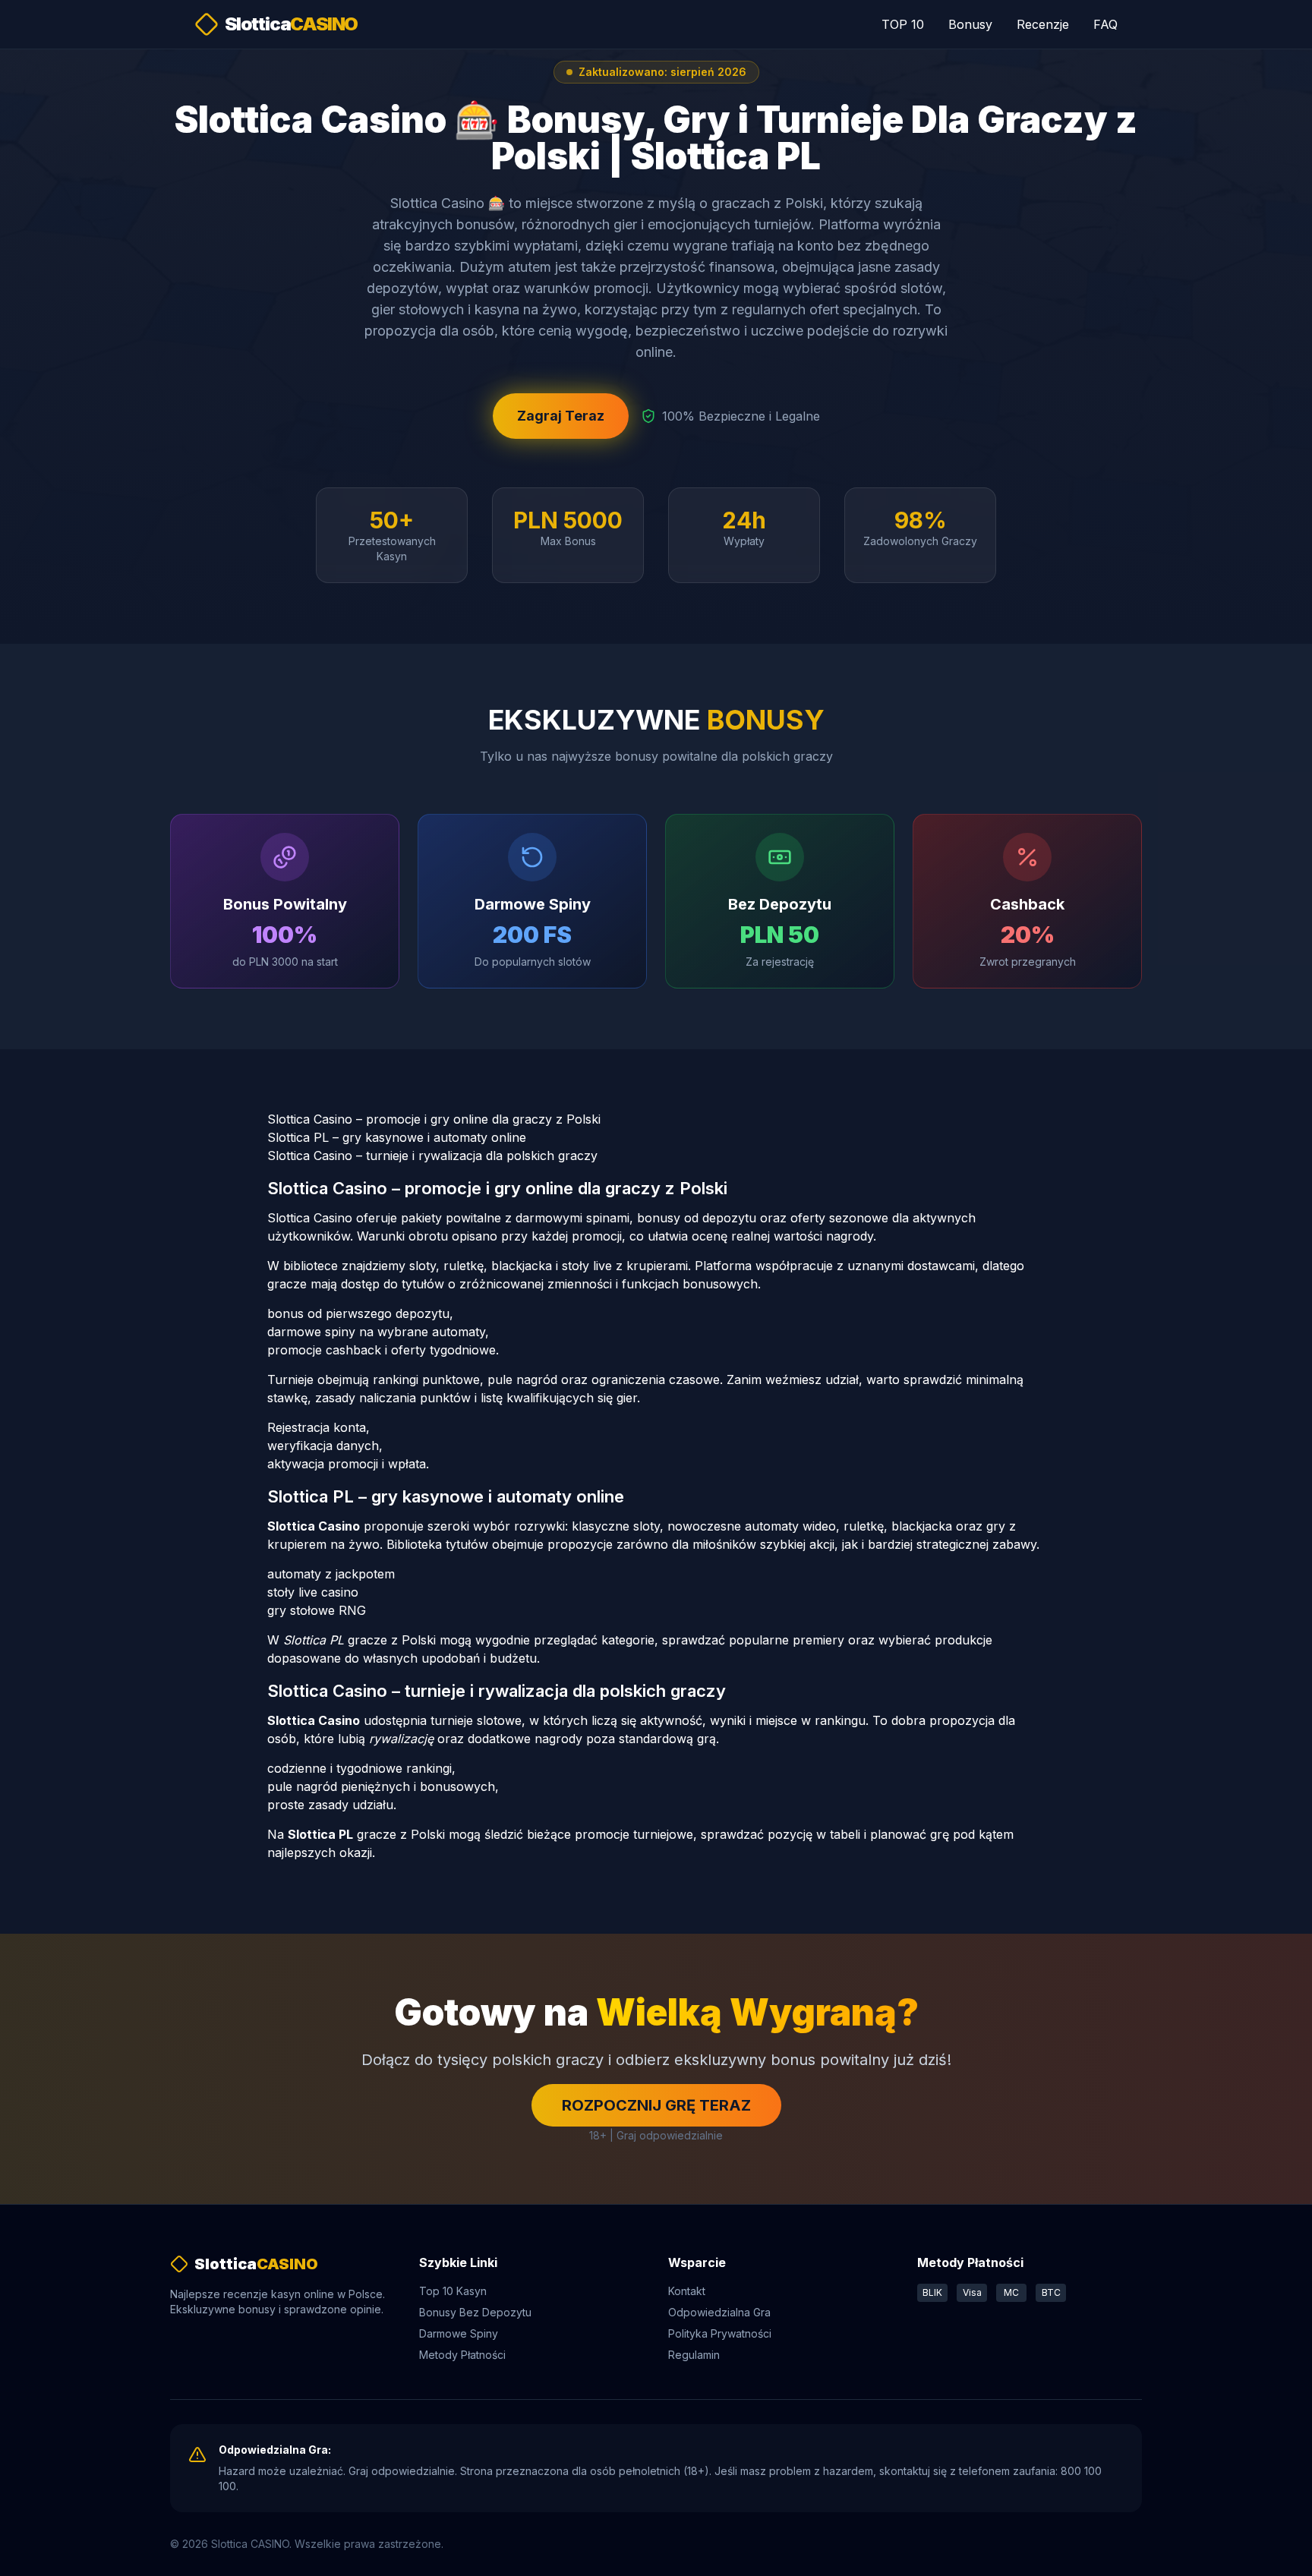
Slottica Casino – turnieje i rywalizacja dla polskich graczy (432, 1156)
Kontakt (687, 2291)
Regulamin (694, 2355)
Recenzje (1043, 24)
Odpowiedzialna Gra (719, 2312)
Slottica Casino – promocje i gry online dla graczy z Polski (434, 1119)
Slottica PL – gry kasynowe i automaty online (397, 1137)
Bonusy (970, 24)
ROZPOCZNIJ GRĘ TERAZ (656, 2105)
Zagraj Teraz (561, 416)
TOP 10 (903, 24)
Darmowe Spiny (459, 2333)
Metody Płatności (462, 2355)
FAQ (1105, 24)
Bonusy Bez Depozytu (475, 2312)
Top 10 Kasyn (453, 2291)
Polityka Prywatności (720, 2333)
